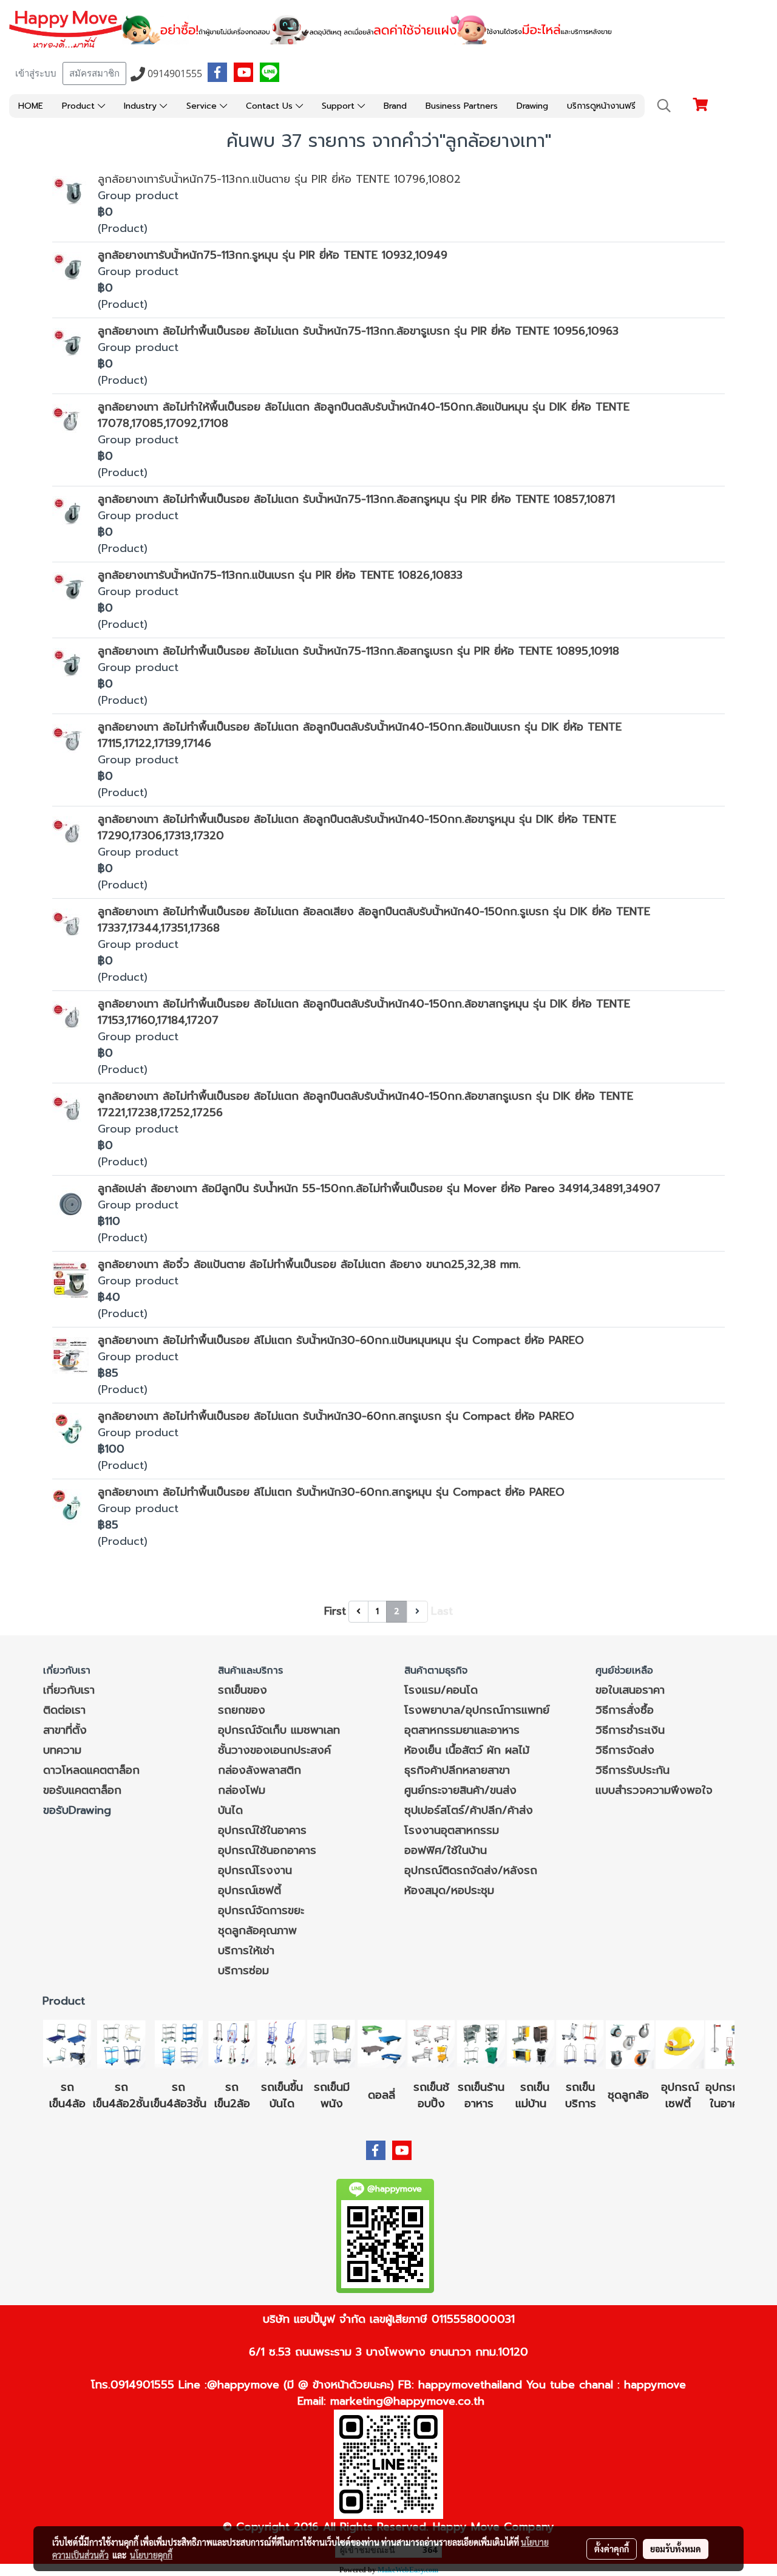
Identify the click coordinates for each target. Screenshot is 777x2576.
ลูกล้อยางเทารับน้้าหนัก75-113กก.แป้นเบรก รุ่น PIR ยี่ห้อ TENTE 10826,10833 (280, 575)
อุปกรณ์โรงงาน (255, 1870)
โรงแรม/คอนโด (441, 1690)
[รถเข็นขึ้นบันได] (282, 2043)
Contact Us (271, 106)
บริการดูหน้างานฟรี (601, 106)
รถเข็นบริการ (581, 2095)
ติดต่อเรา (64, 1710)
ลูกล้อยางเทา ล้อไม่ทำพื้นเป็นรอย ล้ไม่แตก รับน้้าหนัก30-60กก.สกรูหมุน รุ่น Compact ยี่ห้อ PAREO (331, 1492)
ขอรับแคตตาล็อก (82, 1790)
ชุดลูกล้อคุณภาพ (257, 1930)
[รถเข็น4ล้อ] (67, 2043)
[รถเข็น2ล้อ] (232, 2043)
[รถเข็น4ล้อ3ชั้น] (178, 2043)
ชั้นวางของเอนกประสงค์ (274, 1750)
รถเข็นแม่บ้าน (533, 2095)
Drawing (532, 106)
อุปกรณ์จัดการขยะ (261, 1910)
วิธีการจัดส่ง (625, 1750)
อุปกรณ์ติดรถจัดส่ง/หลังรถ (471, 1870)
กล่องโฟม (242, 1790)
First (335, 1611)
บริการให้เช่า (246, 1951)
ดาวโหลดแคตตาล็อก (91, 1770)
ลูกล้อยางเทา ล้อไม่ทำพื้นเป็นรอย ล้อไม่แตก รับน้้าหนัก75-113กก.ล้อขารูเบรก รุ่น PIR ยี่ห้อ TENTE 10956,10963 (358, 331)
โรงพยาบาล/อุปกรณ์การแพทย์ (477, 1710)
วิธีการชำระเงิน (630, 1730)
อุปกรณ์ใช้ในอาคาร (262, 1830)
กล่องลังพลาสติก (260, 1770)
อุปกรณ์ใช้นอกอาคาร (267, 1850)
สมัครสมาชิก (94, 73)
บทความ (62, 1750)
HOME (31, 106)
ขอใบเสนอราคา (630, 1690)
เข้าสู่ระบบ (36, 73)
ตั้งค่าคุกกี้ (612, 2549)
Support (340, 106)
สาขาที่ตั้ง (65, 1730)
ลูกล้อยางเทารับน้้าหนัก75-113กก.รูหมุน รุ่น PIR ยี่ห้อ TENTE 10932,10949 (273, 255)
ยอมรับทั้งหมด (676, 2549)
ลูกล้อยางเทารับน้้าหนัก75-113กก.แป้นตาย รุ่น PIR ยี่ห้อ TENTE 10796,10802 (279, 179)
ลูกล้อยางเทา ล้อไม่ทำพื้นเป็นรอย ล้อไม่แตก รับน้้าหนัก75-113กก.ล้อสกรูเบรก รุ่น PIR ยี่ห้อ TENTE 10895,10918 (358, 651)
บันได (230, 1810)
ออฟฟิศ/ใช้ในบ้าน (446, 1850)
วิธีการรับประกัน (633, 1770)
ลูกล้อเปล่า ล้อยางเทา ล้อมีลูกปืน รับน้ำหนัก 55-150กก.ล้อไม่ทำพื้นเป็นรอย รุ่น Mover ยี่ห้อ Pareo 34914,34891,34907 (379, 1188)
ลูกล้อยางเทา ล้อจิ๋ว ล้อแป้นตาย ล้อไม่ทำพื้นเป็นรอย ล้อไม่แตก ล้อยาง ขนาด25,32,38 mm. (309, 1264)
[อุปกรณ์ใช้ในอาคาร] (693, 2104)
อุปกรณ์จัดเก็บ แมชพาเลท (279, 1730)
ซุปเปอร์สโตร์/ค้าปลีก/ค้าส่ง (469, 1810)
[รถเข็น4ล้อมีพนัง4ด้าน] (331, 2043)
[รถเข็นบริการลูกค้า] (580, 2043)
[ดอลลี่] (381, 2043)
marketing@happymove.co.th (407, 2401)
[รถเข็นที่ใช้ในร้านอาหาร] (481, 2043)
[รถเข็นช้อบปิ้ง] (431, 2043)
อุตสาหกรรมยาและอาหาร (462, 1730)
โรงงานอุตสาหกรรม (452, 1830)
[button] (664, 106)
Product (80, 106)
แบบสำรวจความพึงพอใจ (654, 1790)
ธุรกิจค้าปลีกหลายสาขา (457, 1770)
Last (442, 1611)
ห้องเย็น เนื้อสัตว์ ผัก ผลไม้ (467, 1750)
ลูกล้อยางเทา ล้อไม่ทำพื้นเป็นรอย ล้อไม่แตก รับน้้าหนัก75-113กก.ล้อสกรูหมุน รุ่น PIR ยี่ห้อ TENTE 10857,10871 (356, 499)
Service (203, 106)
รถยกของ (242, 1710)
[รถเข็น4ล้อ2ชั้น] (121, 2043)
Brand (395, 106)
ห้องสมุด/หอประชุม (449, 1890)
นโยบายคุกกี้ (151, 2555)
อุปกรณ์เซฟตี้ (249, 1890)
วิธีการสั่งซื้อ (625, 1710)
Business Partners (462, 106)
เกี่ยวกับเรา (69, 1690)
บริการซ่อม (243, 1971)
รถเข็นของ (243, 1690)
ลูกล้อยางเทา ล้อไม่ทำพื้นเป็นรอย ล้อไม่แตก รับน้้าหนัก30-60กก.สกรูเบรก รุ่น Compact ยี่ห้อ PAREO (336, 1416)
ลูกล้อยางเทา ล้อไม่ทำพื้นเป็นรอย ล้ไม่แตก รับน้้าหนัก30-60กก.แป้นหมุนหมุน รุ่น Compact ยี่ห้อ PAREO (341, 1340)
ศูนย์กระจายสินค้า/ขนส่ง (460, 1790)
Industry (142, 106)
